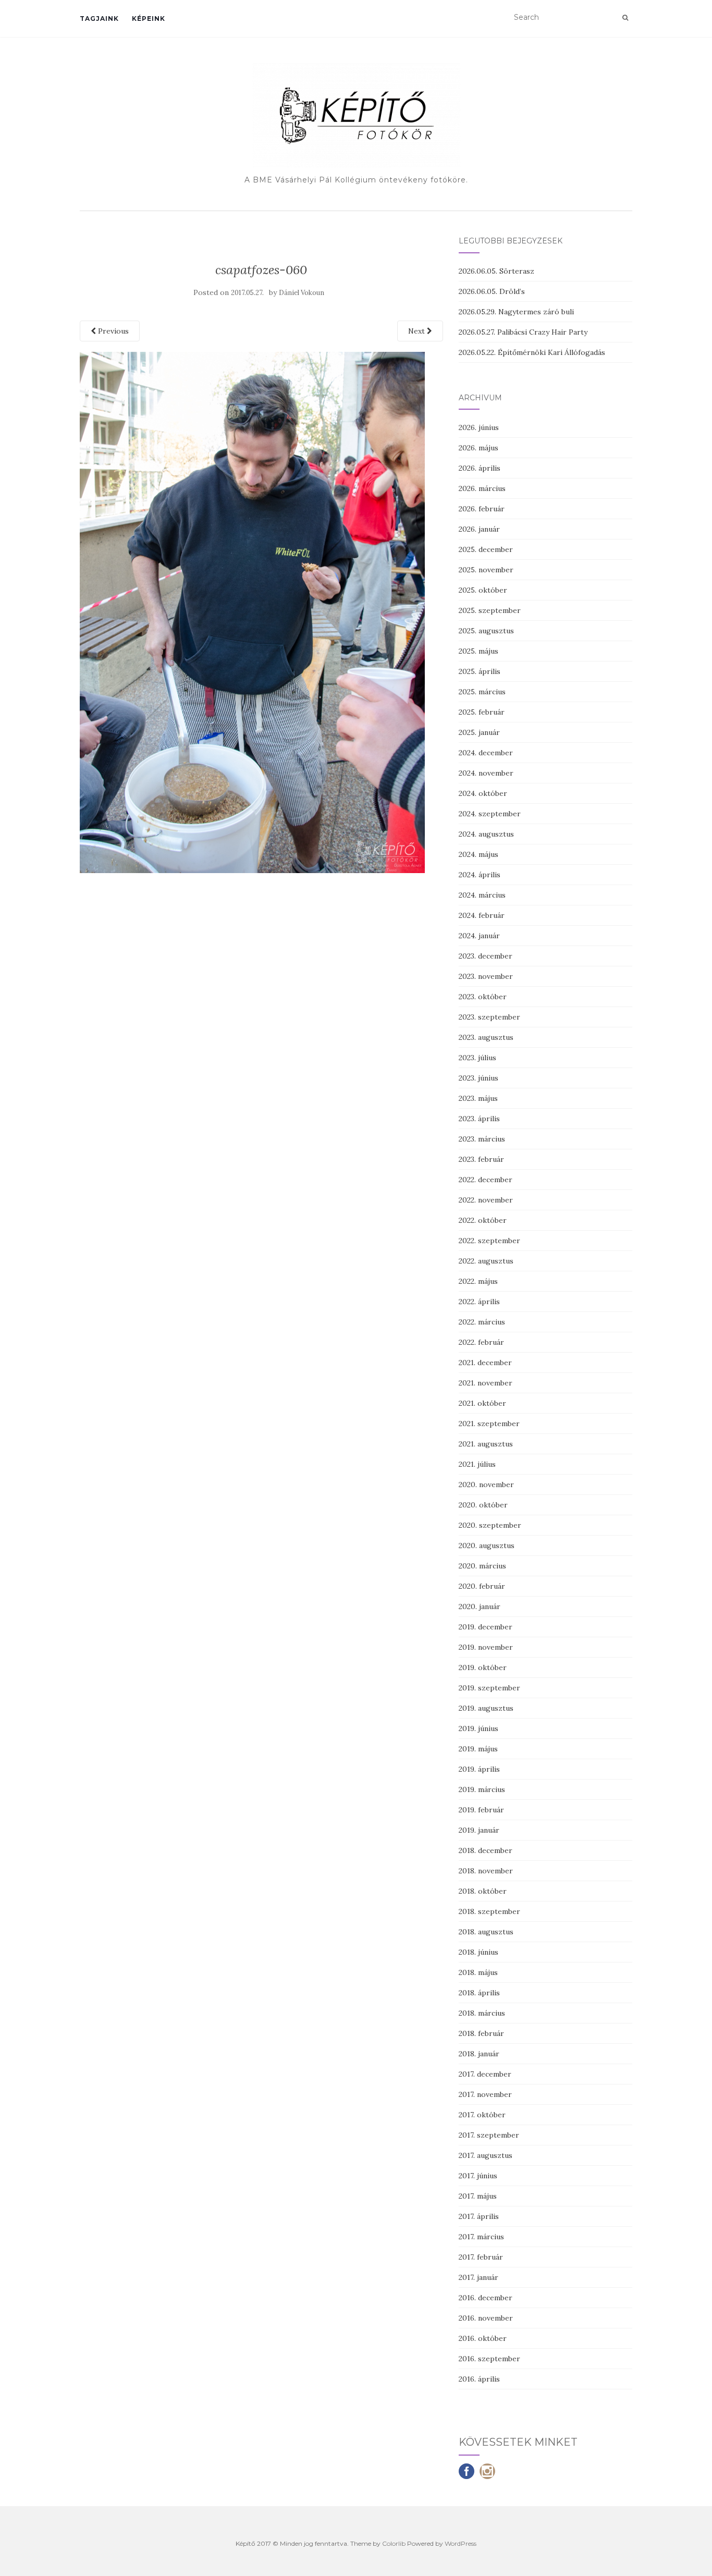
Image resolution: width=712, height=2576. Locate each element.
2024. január (479, 936)
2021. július (477, 1464)
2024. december (486, 753)
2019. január (479, 1830)
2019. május (478, 1749)
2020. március (482, 1566)
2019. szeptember (489, 1688)
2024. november (486, 773)
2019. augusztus (486, 1708)
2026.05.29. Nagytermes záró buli (516, 312)
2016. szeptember (489, 2359)
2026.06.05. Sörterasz (496, 271)
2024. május (478, 854)
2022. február (481, 1342)
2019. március (482, 1789)
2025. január (479, 732)
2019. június (478, 1728)
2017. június (478, 2176)
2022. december (486, 1180)
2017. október (482, 2115)
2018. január (479, 2054)
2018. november (486, 1871)
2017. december (485, 2074)
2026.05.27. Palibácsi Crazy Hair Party (523, 332)
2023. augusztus (486, 1037)
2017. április (479, 2216)
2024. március (482, 895)
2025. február (482, 712)
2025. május (478, 651)
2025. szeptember (490, 610)
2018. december (486, 1850)
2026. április (480, 468)
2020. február (482, 1586)
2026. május (478, 448)
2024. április (480, 875)
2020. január (480, 1606)
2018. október (483, 1891)
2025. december (486, 549)
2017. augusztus (486, 2155)
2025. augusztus (486, 631)
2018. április (479, 1993)
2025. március (482, 692)
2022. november (486, 1200)
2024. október (483, 793)
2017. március (481, 2237)
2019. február (481, 1810)
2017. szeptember (489, 2135)
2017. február (481, 2257)
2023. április (479, 1119)
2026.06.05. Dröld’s (492, 291)
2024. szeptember (490, 814)
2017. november (485, 2094)
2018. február (481, 2033)
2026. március (482, 488)
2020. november (486, 1485)
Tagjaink (99, 19)
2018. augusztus (486, 1932)
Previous (112, 331)
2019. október (483, 1667)
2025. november (486, 570)
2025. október (483, 590)
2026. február (482, 509)
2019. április (479, 1769)
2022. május (478, 1281)
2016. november (486, 2318)
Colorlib (394, 2543)
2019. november (486, 1647)
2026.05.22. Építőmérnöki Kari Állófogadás (532, 352)
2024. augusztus (486, 834)
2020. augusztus (487, 1545)
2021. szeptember (489, 1424)
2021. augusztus (486, 1444)
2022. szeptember (489, 1241)
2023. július (477, 1058)
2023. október (483, 997)
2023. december (486, 956)
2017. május (478, 2196)
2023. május (478, 1098)
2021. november (486, 1383)
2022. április (479, 1302)
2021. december (485, 1363)
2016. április (479, 2379)
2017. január (478, 2277)
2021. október (482, 1403)
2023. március (482, 1139)
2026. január (479, 529)
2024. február (482, 915)
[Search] (625, 18)
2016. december (486, 2298)
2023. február (481, 1159)
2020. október (483, 1505)
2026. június (479, 427)
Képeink (149, 19)
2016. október (483, 2338)
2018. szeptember (489, 1911)
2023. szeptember (489, 1017)
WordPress (461, 2543)
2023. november (486, 976)
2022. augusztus (486, 1261)
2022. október (483, 1220)
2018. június (478, 1952)
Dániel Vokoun (302, 293)
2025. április (480, 671)
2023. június (478, 1078)
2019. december (486, 1627)
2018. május (478, 1972)
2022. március (482, 1322)
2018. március (482, 2013)
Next (418, 331)
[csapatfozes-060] (252, 611)
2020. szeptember (490, 1525)
